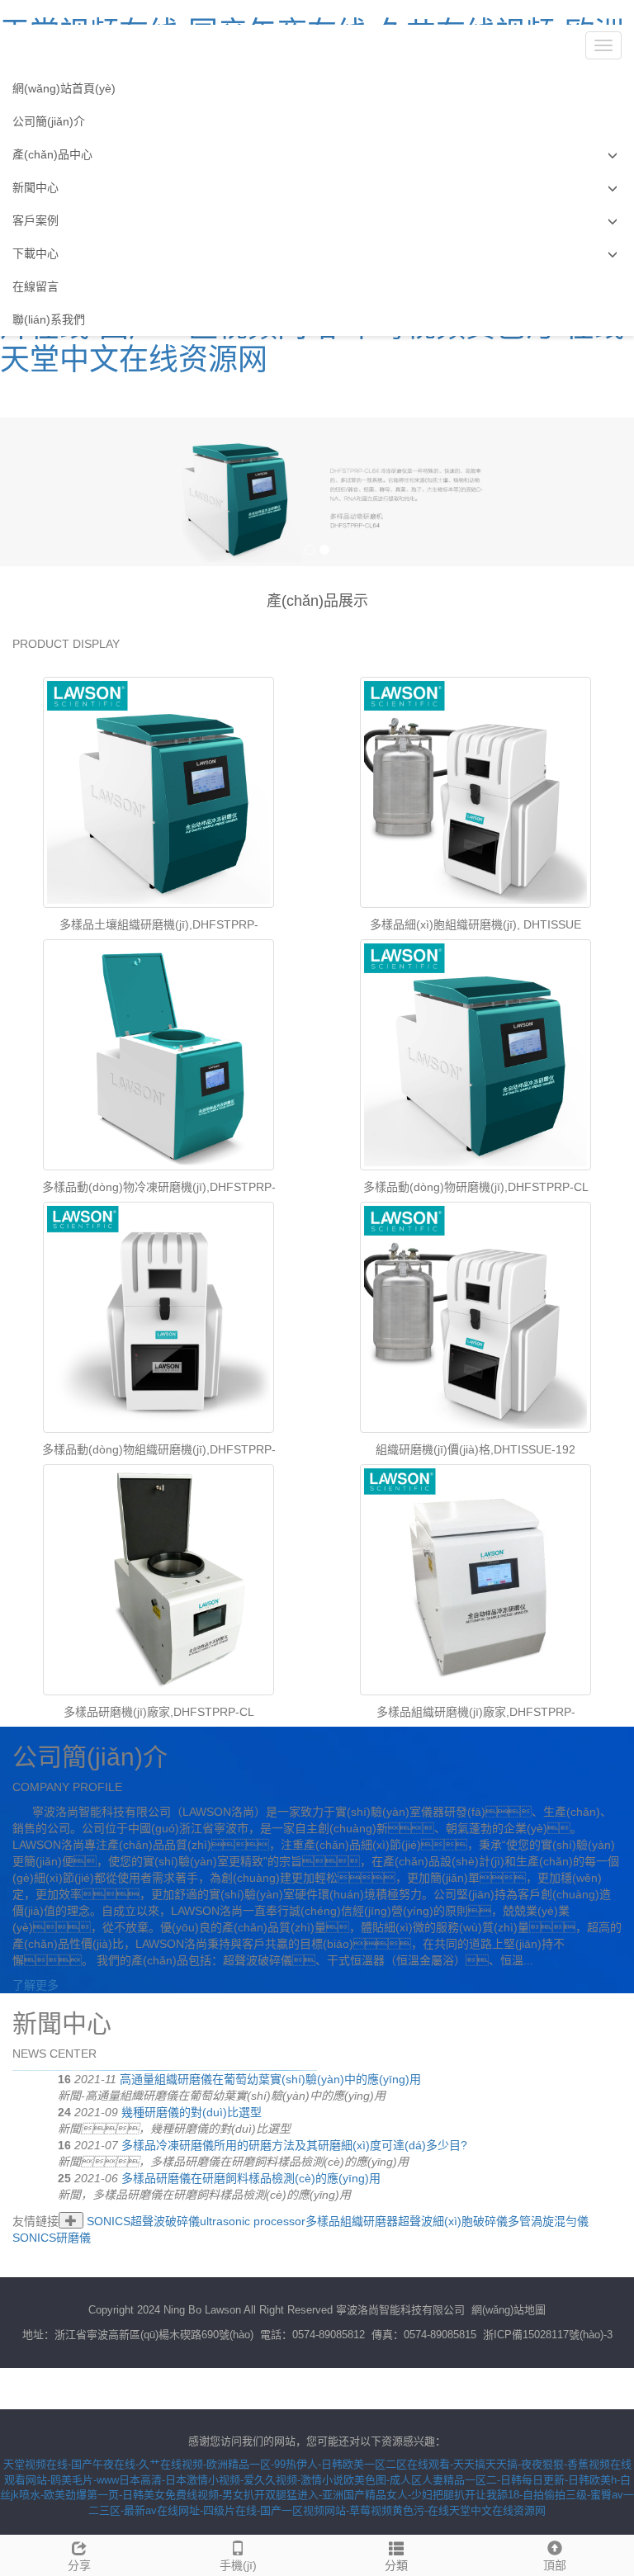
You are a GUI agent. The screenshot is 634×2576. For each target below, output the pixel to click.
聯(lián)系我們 (49, 319)
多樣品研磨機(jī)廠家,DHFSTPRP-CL (159, 1712)
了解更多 (35, 1985)
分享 (79, 2565)
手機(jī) (238, 2565)
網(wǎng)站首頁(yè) (64, 88)
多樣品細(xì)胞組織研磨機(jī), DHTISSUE (475, 924)
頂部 (555, 2565)
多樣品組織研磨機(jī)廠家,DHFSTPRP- (476, 1712)
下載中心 (35, 253)
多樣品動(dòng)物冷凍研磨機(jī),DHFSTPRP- (159, 1187)
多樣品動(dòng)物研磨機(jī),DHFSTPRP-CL (476, 1187)
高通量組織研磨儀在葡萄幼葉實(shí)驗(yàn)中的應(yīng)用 (270, 2079)
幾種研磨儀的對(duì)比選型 (192, 2112)
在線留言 (35, 286)
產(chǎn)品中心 (52, 154)
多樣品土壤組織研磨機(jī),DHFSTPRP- (159, 924)
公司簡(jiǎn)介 (49, 121)
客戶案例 (35, 220)
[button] (613, 155)
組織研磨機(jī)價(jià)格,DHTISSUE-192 (475, 1449)
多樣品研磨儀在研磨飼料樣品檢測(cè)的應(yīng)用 (251, 2178)
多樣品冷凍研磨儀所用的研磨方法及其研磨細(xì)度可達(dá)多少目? (294, 2145)
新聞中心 (35, 187)
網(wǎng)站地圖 (509, 2310)
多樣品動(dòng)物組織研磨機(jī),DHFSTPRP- (159, 1449)
